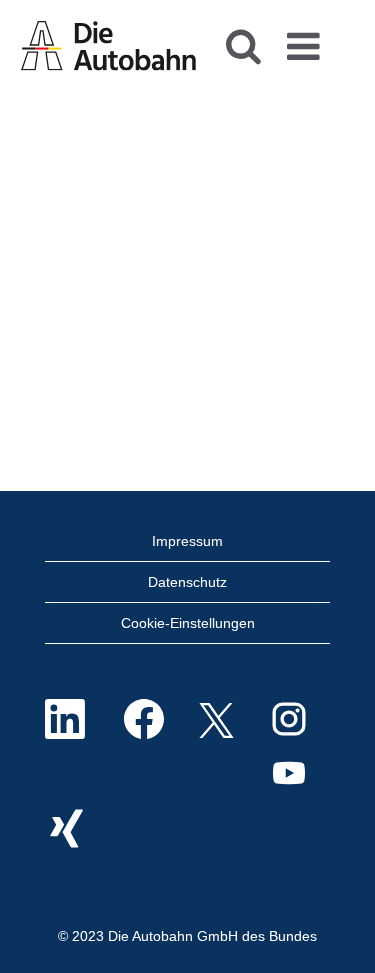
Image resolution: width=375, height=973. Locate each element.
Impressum (187, 541)
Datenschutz (187, 582)
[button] (307, 40)
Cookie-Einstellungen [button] (188, 623)
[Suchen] (242, 39)
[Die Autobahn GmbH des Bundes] (108, 44)
